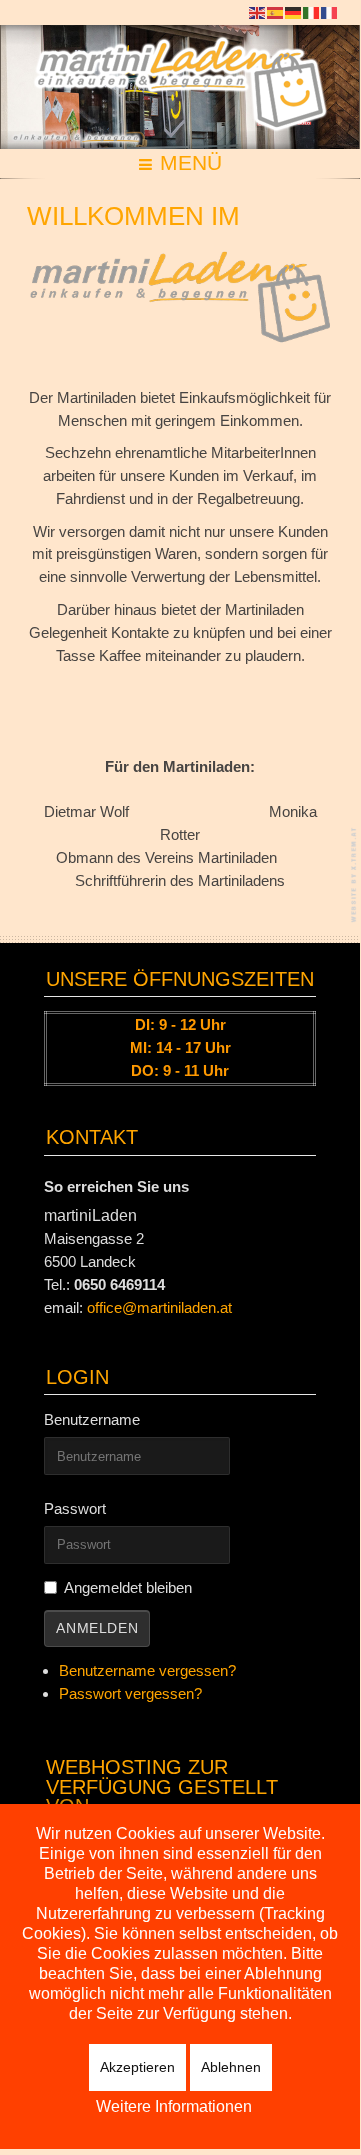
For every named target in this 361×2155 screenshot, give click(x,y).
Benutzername (92, 1419)
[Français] (330, 11)
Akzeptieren (137, 2067)
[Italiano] (312, 11)
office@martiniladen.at (159, 1307)
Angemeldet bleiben (128, 1587)
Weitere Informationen (174, 2106)
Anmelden (97, 1628)
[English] (258, 11)
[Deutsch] (294, 11)
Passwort (75, 1508)
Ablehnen (231, 2067)
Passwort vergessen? (130, 1693)
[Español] (276, 11)
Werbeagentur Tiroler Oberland (355, 874)
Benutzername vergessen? (147, 1670)
